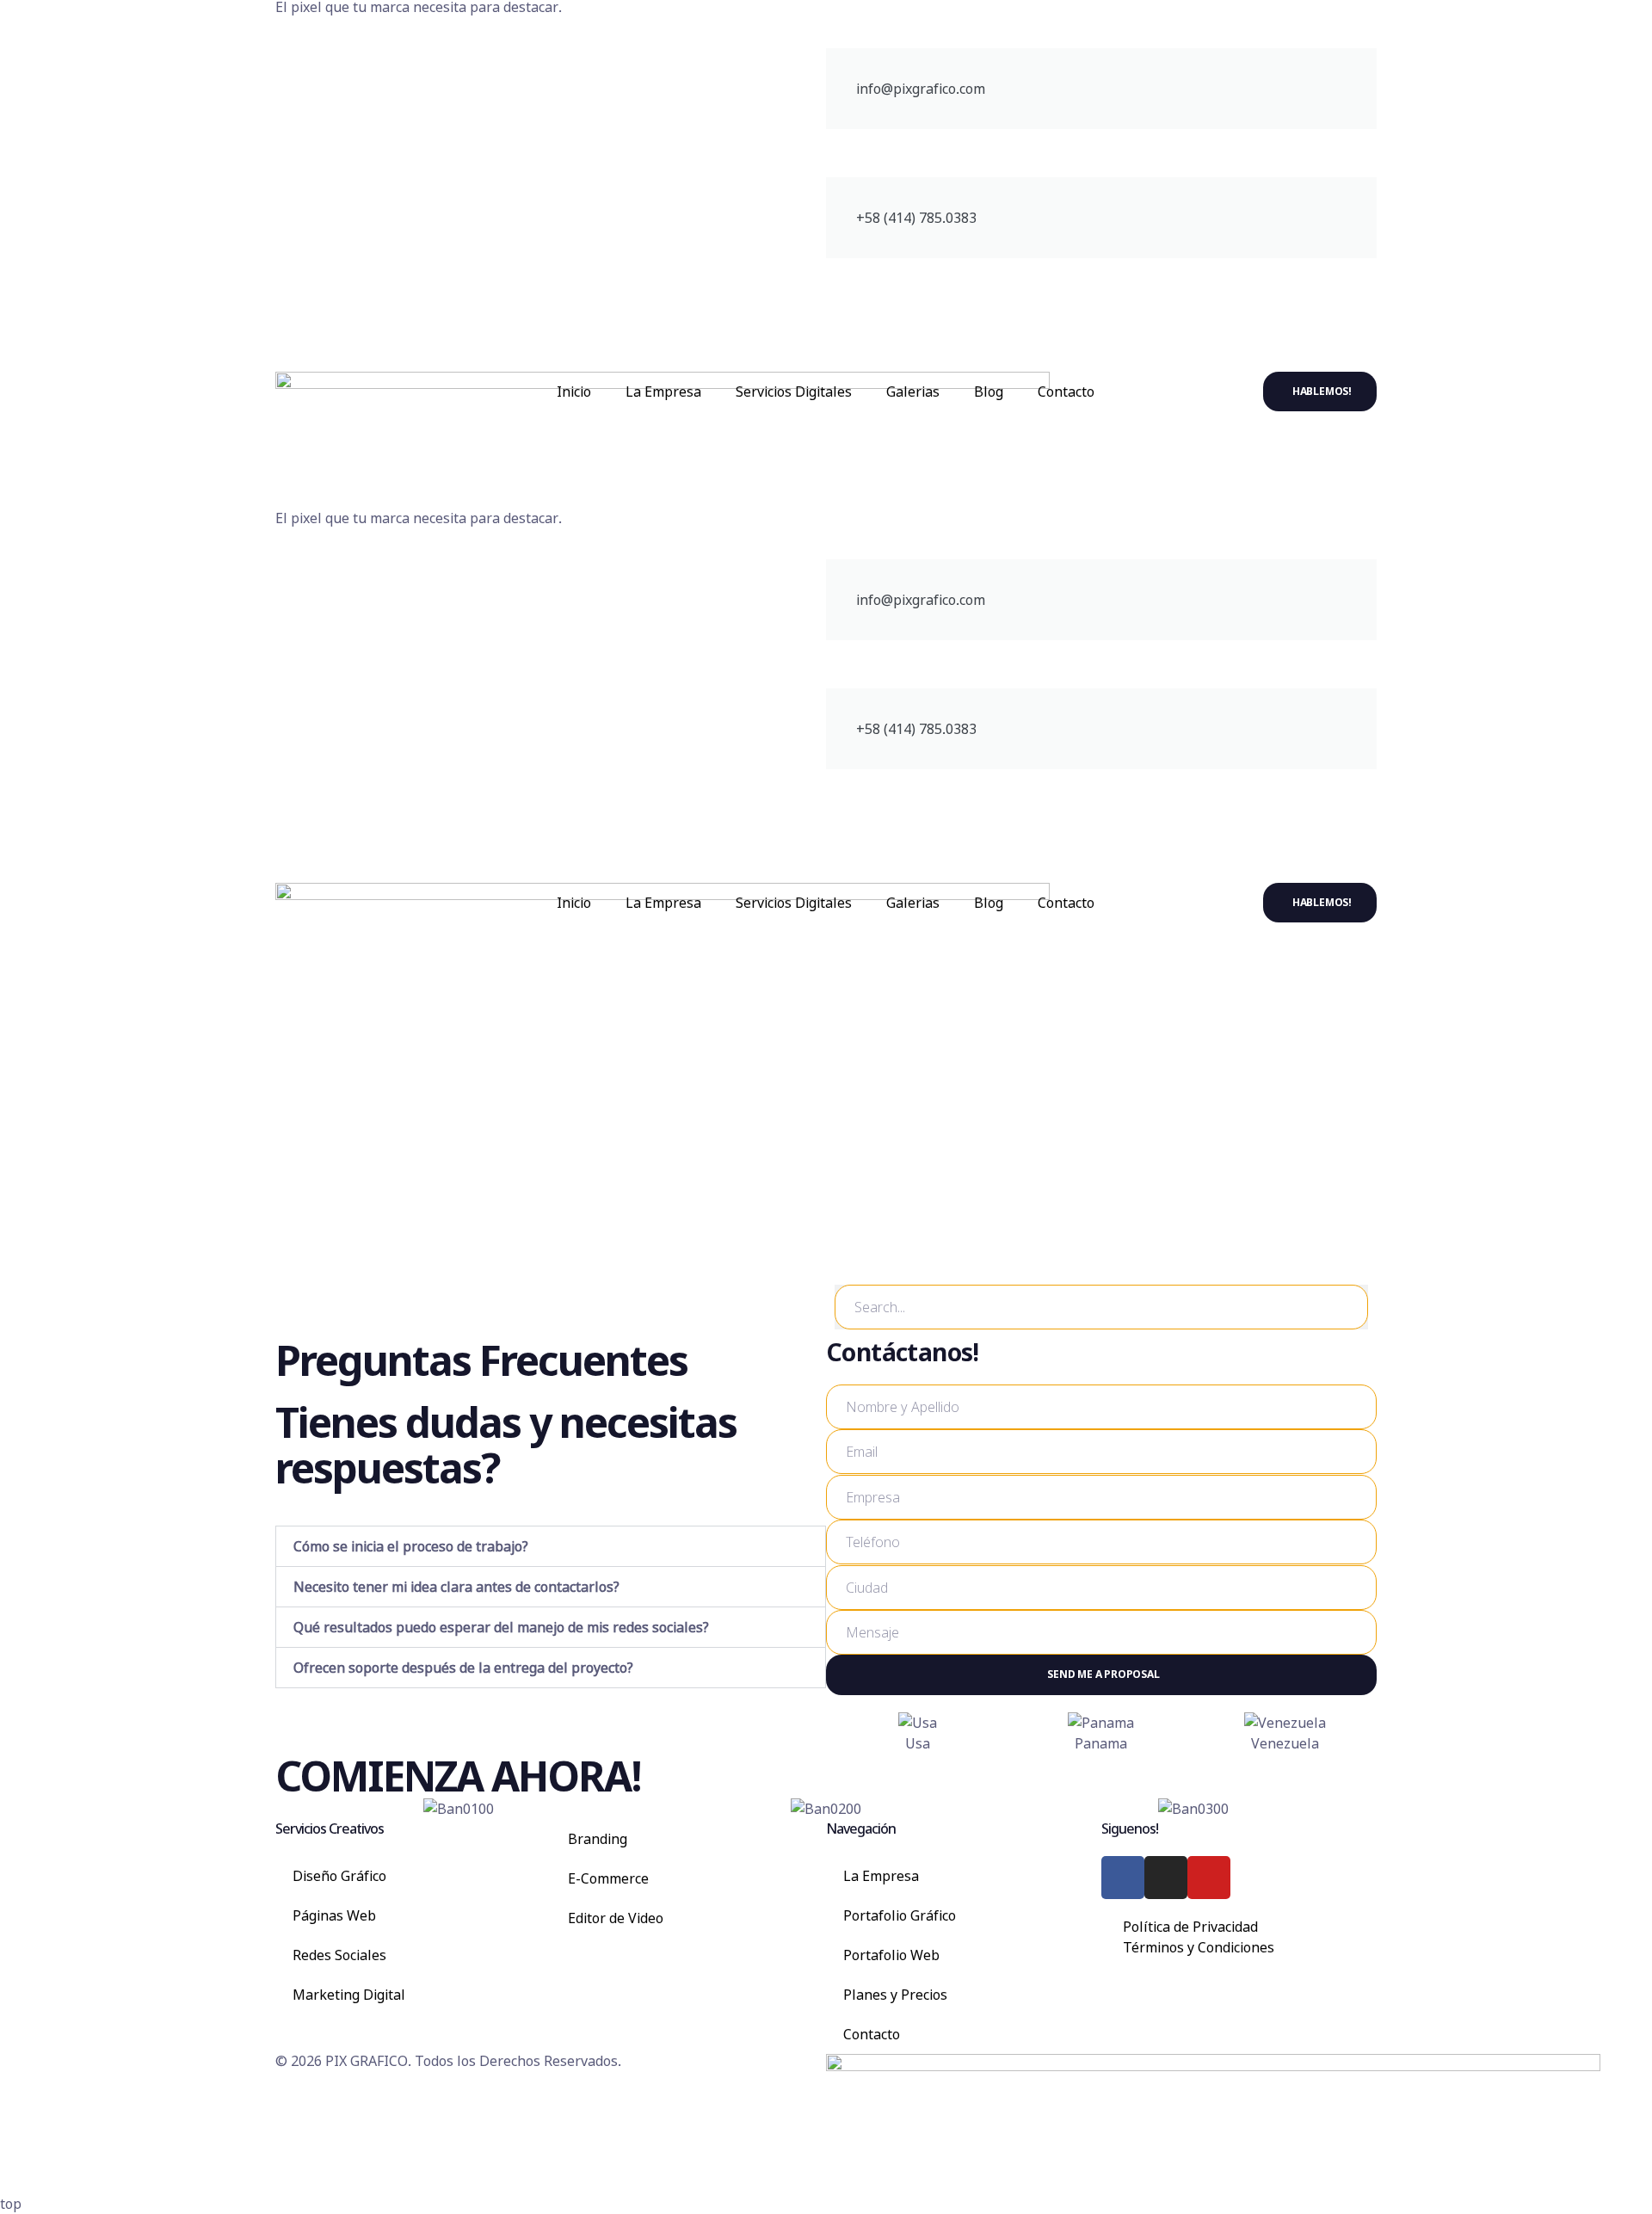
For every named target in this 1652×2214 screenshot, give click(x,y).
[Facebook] (1123, 1878)
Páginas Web (334, 1915)
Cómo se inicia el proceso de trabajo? (411, 1546)
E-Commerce (608, 1878)
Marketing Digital (349, 1995)
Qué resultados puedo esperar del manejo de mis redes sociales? (501, 1627)
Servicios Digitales (794, 392)
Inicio (574, 392)
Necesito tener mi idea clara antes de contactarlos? (456, 1587)
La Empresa (663, 392)
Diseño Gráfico (339, 1876)
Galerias (913, 392)
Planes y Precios (895, 1995)
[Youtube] (1209, 1878)
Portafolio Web (891, 1955)
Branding (598, 1839)
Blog (989, 392)
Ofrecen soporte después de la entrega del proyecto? (463, 1668)
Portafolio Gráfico (900, 1915)
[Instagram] (1166, 1878)
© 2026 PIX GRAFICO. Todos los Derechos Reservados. (448, 2061)
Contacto (1066, 392)
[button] (551, 1546)
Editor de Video (616, 1918)
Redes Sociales (339, 1955)
